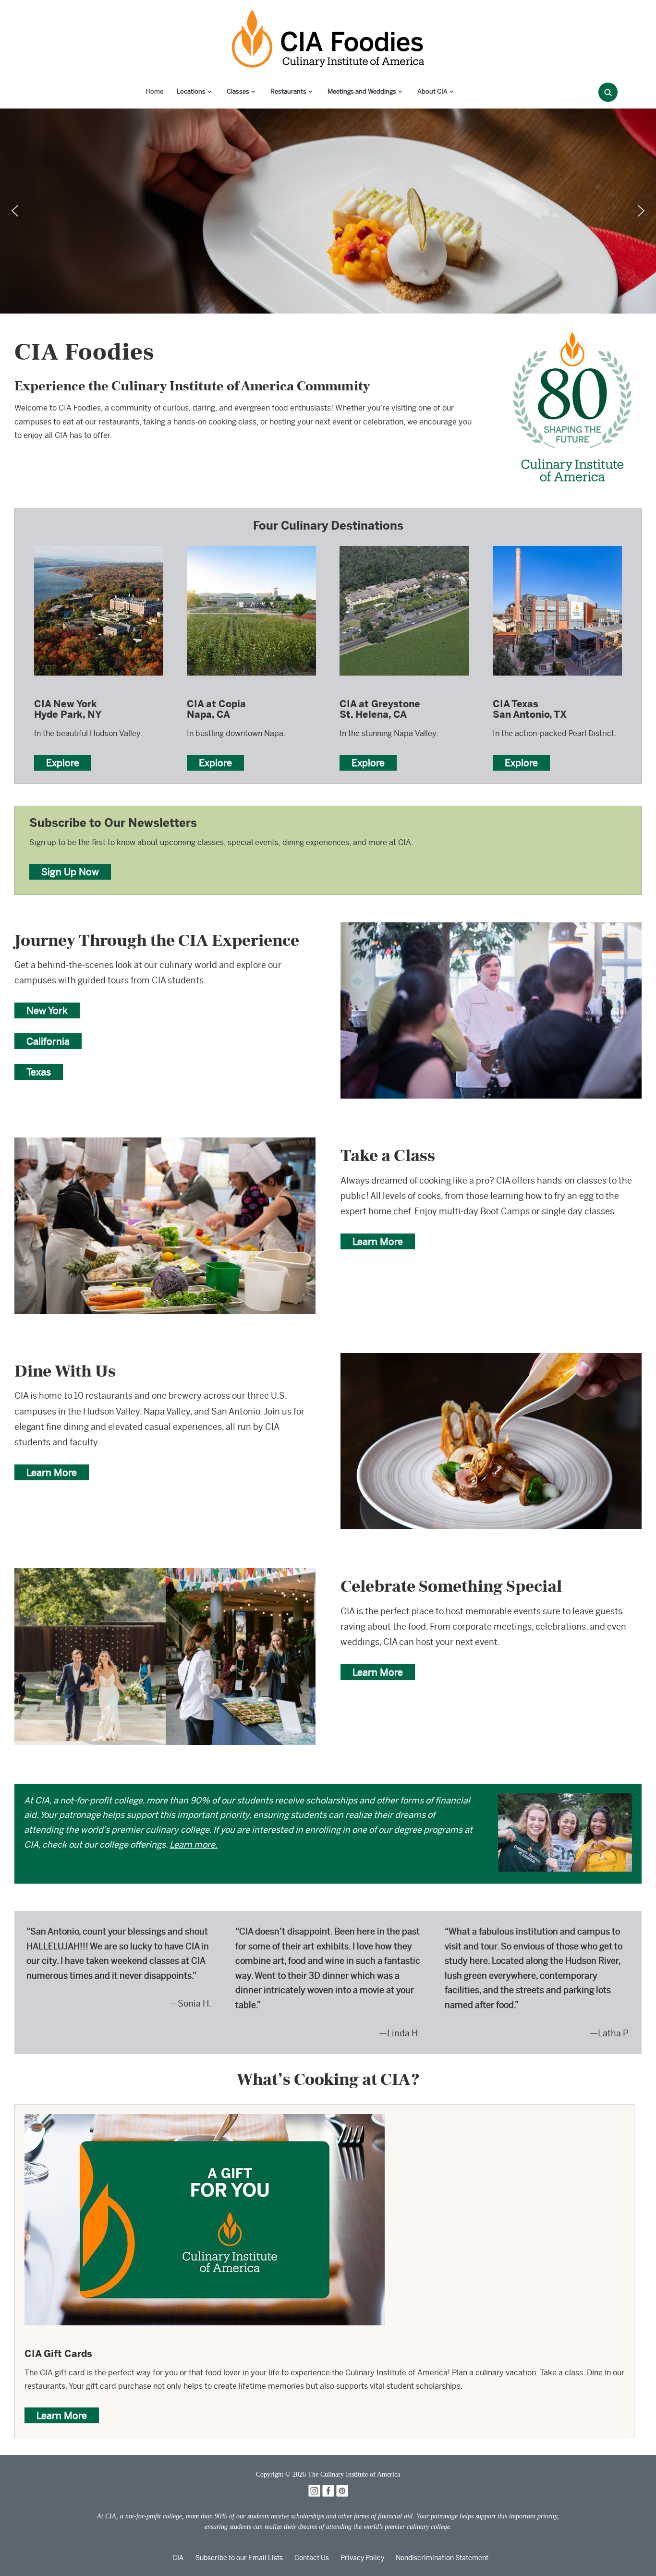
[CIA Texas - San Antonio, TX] (557, 545)
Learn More (378, 1241)
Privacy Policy (362, 2558)
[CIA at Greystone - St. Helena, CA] (404, 545)
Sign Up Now (70, 872)
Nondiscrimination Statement (442, 2558)
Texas (39, 1072)
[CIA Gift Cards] (205, 2121)
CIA (178, 2558)
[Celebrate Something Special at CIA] (165, 1575)
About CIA (432, 91)
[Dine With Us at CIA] (491, 1360)
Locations (191, 91)
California (48, 1041)
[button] (15, 211)
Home (154, 91)
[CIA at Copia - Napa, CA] (251, 545)
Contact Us (312, 2558)
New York (47, 1010)
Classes (238, 91)
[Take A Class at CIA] (165, 1144)
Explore (63, 763)
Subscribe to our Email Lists (239, 2558)
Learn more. (194, 1844)
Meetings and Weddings (362, 91)
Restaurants (288, 91)
